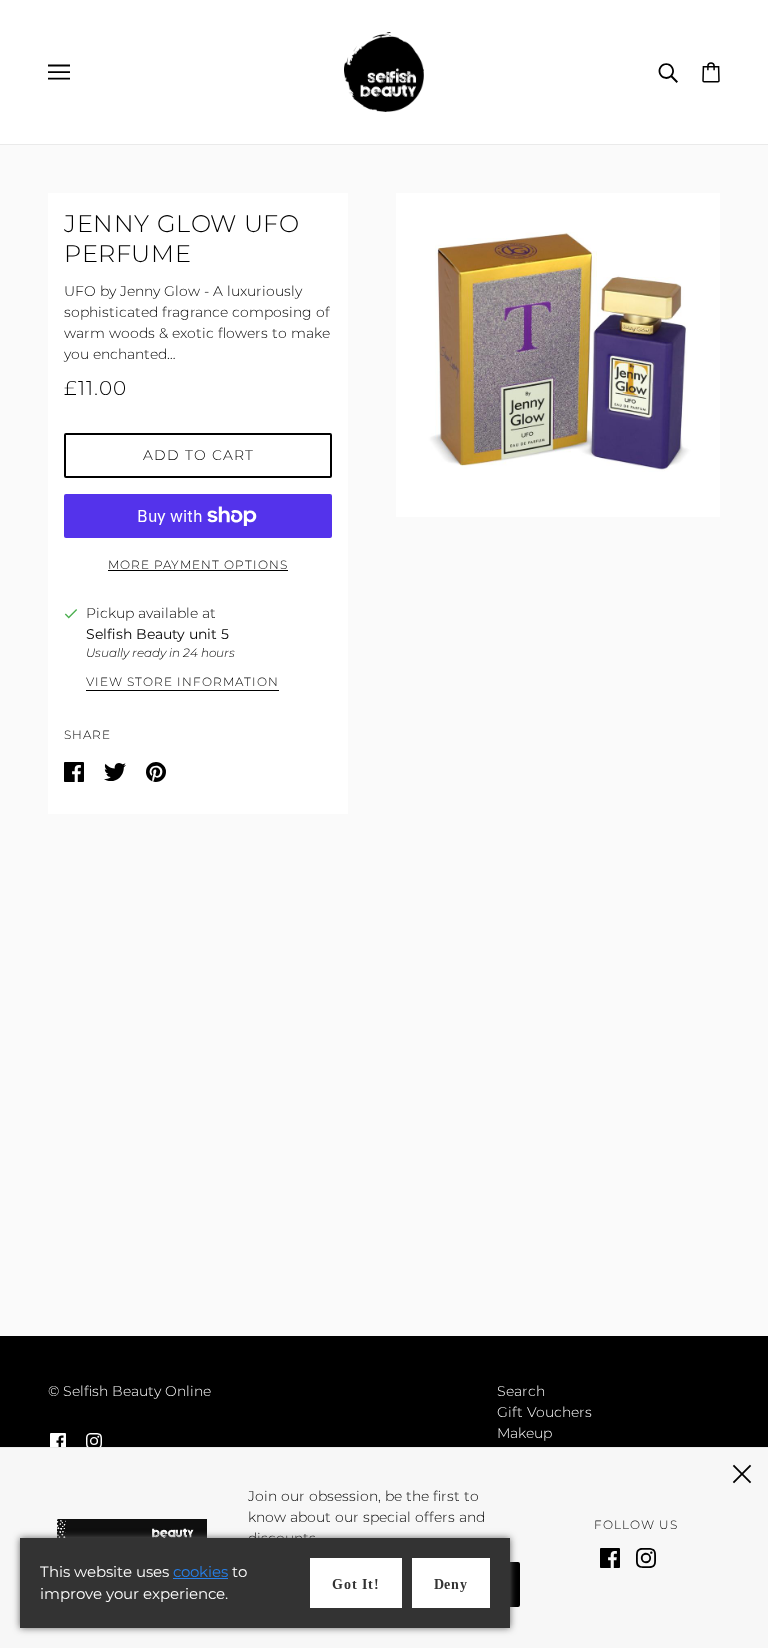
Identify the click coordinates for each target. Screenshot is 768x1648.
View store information (182, 682)
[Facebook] (610, 1556)
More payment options (198, 564)
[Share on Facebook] (76, 771)
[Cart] (711, 71)
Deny (451, 1584)
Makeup (524, 1433)
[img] (58, 1440)
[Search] (668, 71)
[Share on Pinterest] (156, 771)
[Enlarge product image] (558, 355)
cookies (200, 1571)
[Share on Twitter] (117, 771)
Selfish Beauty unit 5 (157, 634)
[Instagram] (646, 1556)
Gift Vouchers (544, 1412)
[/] (384, 71)
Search (521, 1391)
